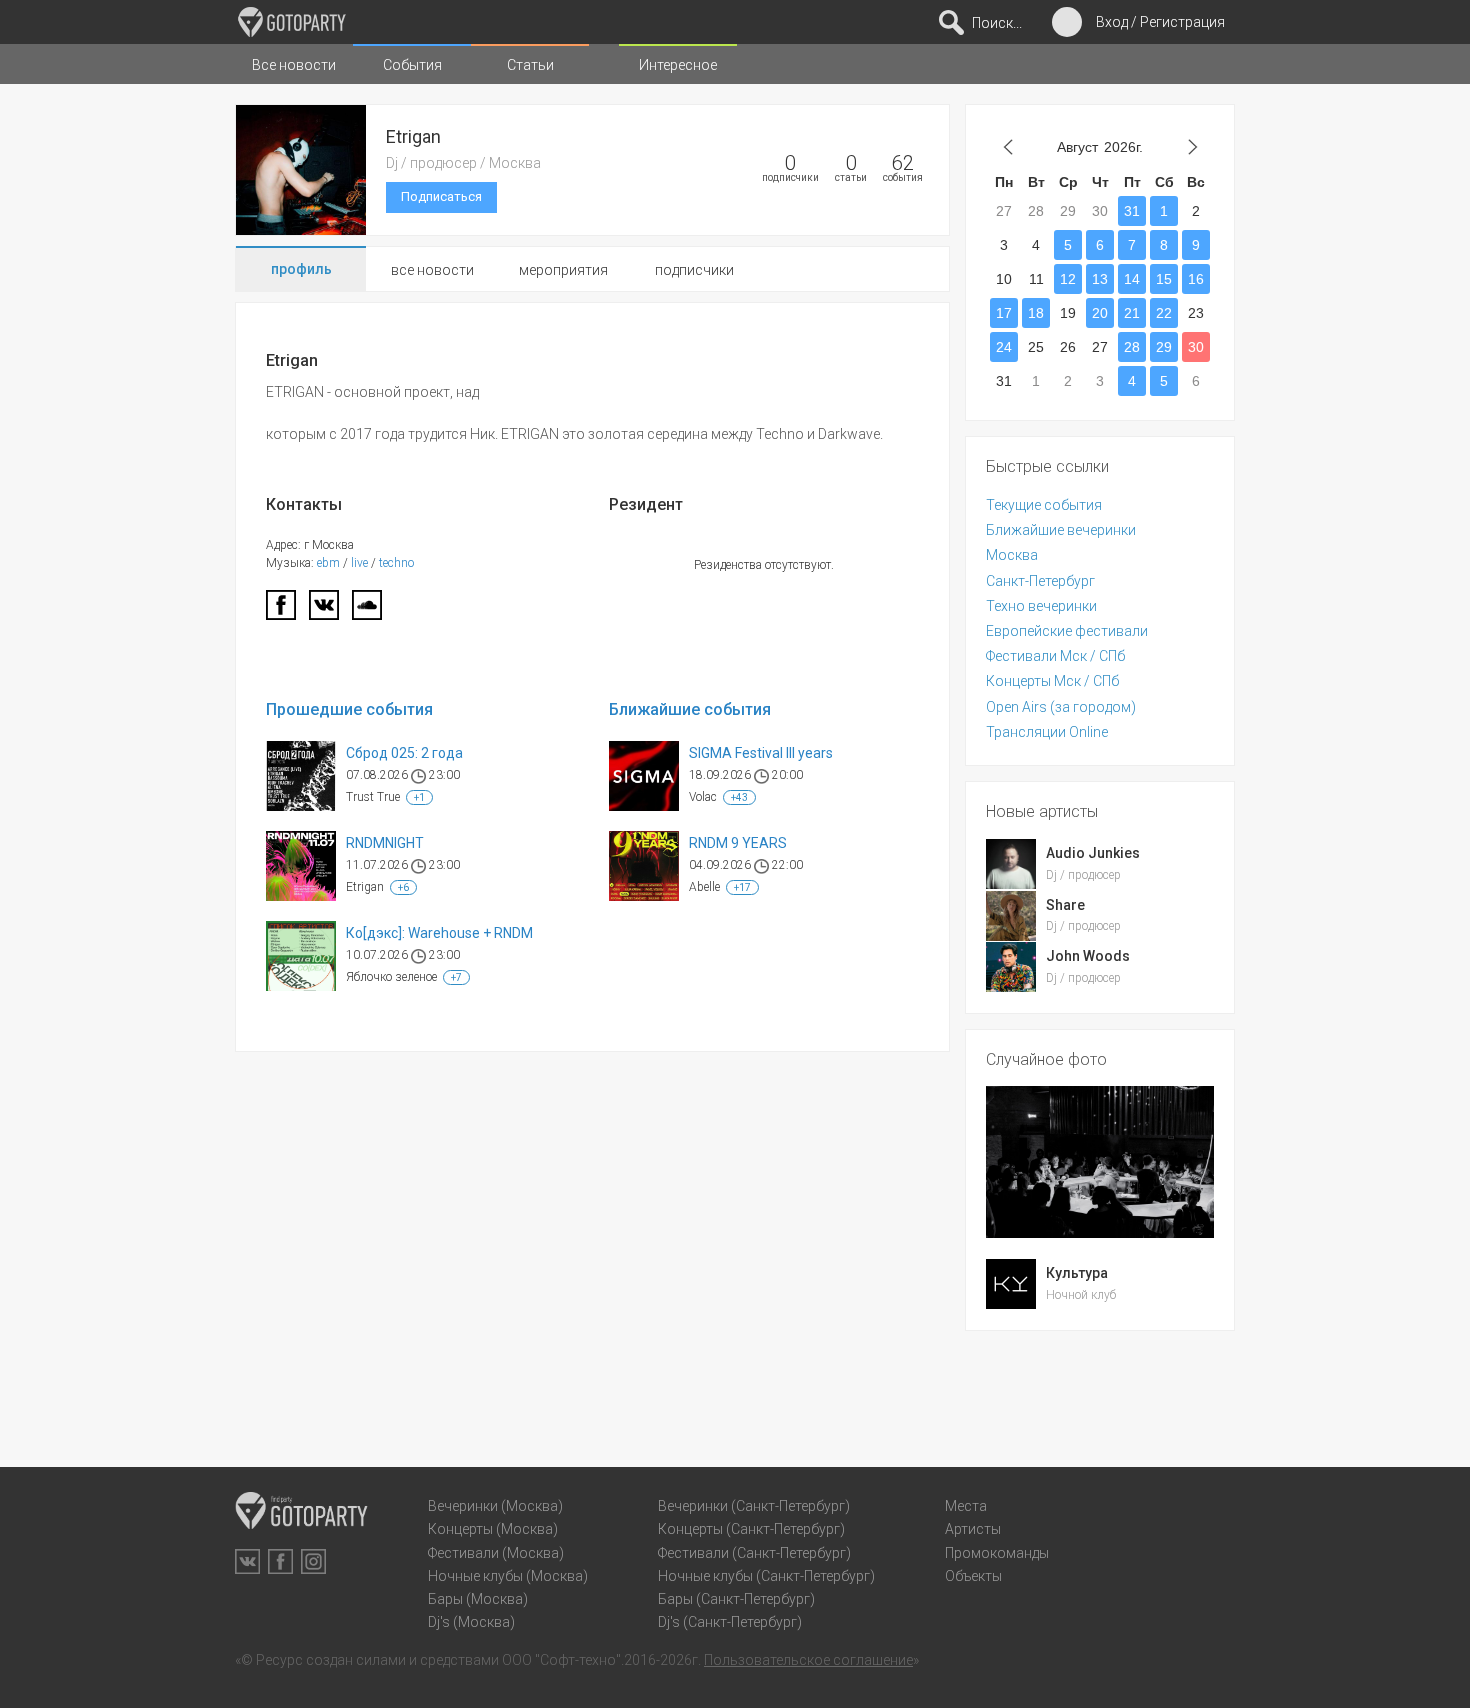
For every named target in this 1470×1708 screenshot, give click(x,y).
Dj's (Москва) (471, 1622)
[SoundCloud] (367, 611)
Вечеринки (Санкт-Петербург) (754, 1506)
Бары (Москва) (478, 1599)
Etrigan (365, 887)
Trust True (373, 797)
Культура (1077, 1273)
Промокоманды (997, 1553)
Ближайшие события (690, 709)
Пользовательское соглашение (808, 1660)
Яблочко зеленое (391, 977)
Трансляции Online (1047, 732)
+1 (419, 797)
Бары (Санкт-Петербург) (736, 1599)
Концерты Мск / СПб (1052, 681)
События (412, 65)
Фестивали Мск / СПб (1055, 656)
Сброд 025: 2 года (404, 753)
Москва (1012, 555)
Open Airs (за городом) (1061, 707)
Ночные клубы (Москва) (508, 1576)
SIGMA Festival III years (761, 753)
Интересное (678, 65)
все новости (432, 270)
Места (966, 1506)
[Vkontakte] (324, 611)
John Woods (1088, 956)
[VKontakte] (247, 1561)
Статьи (530, 65)
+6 (403, 887)
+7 (456, 977)
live (359, 563)
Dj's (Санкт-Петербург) (730, 1622)
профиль (301, 269)
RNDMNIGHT (385, 843)
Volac (703, 797)
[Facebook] (281, 611)
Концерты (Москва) (493, 1529)
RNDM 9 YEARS (738, 843)
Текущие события (1044, 505)
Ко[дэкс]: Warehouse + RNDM (439, 933)
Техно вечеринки (1041, 606)
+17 (742, 887)
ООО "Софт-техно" (561, 1660)
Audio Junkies (1093, 853)
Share (1065, 905)
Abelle (704, 887)
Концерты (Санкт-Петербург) (751, 1529)
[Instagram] (313, 1561)
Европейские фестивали (1067, 631)
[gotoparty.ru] (292, 22)
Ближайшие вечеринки (1061, 530)
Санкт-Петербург (1040, 581)
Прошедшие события (349, 709)
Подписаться (441, 196)
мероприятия (563, 270)
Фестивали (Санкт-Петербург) (754, 1553)
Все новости (294, 65)
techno (396, 563)
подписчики (694, 270)
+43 (739, 797)
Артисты (973, 1529)
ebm (328, 563)
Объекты (973, 1576)
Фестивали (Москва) (496, 1553)
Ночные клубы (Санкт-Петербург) (766, 1576)
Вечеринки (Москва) (495, 1506)
